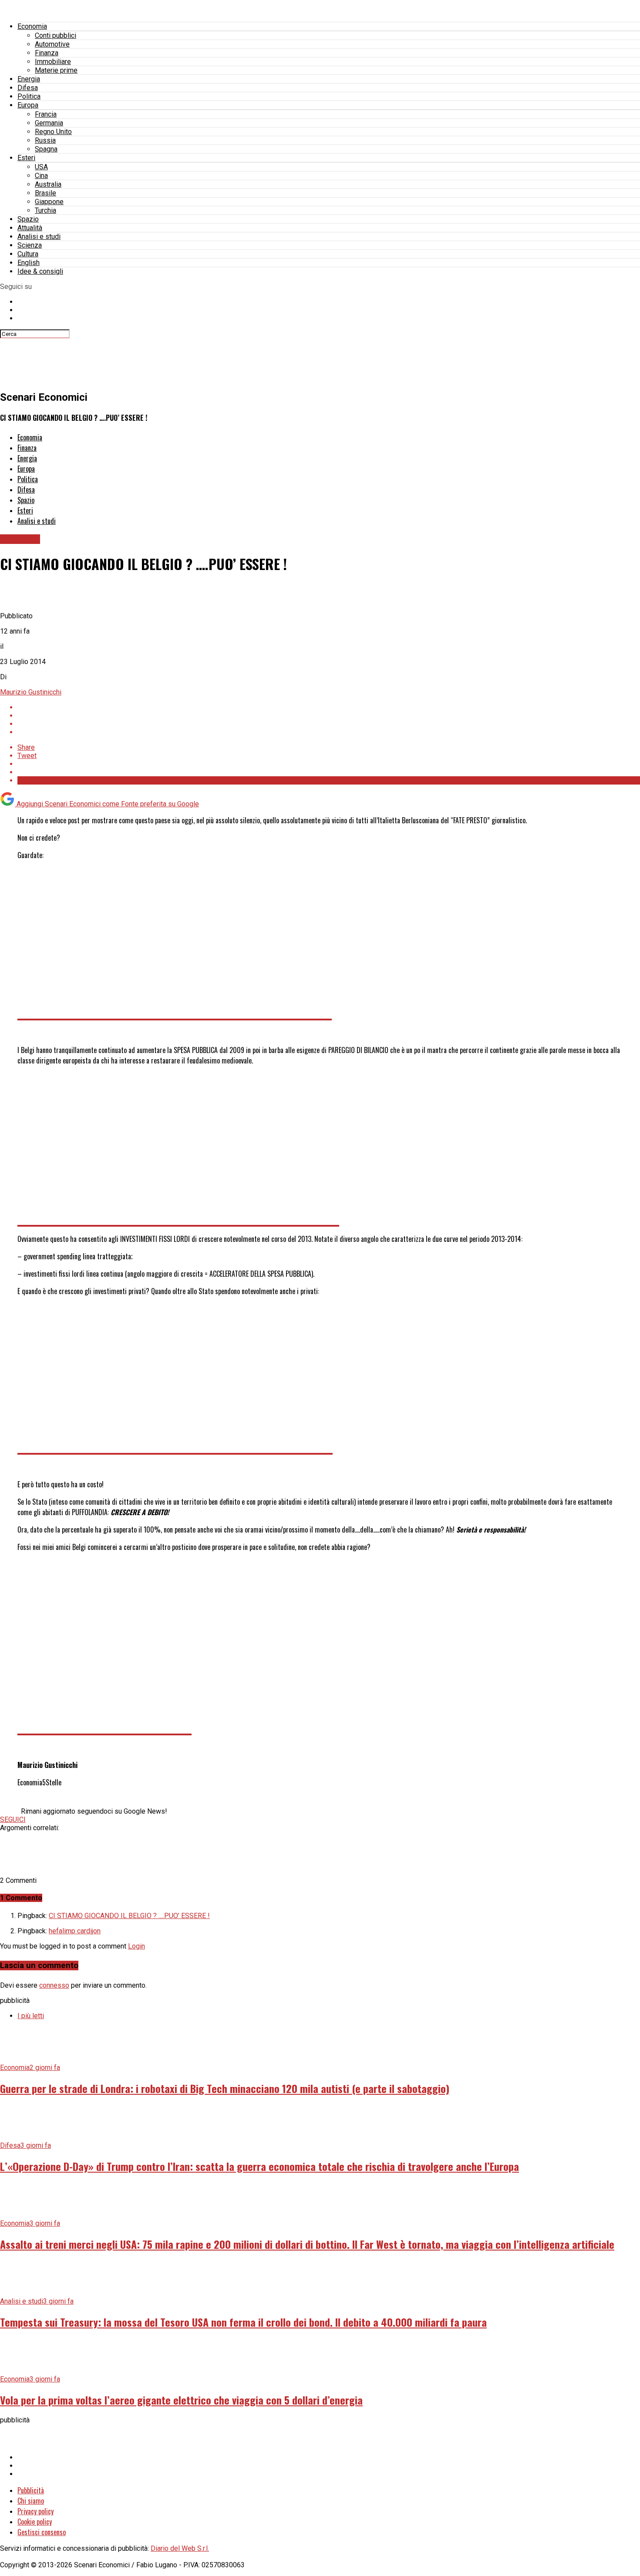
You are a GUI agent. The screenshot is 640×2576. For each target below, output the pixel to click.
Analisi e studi (39, 236)
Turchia (45, 210)
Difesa (28, 88)
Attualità (30, 228)
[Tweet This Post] (329, 716)
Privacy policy (35, 2511)
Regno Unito (53, 132)
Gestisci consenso (42, 2532)
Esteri (26, 158)
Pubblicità (31, 2490)
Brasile (45, 193)
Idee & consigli (40, 271)
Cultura (28, 254)
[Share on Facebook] (329, 707)
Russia (45, 140)
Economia (32, 26)
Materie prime (56, 70)
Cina (41, 176)
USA (41, 167)
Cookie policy (35, 2522)
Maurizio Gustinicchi (31, 692)
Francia (46, 114)
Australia (48, 184)
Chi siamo (31, 2501)
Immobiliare (53, 62)
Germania (49, 123)
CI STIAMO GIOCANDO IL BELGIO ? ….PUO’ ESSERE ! (129, 1916)
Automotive (52, 44)
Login (136, 1946)
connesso (54, 1985)
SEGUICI (13, 1820)
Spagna (46, 149)
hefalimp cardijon (75, 1931)
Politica (29, 96)
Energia (29, 79)
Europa (28, 105)
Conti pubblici (56, 35)
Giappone (49, 202)
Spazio (28, 219)
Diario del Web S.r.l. (180, 2548)
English (29, 263)
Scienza (30, 245)
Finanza (47, 53)
